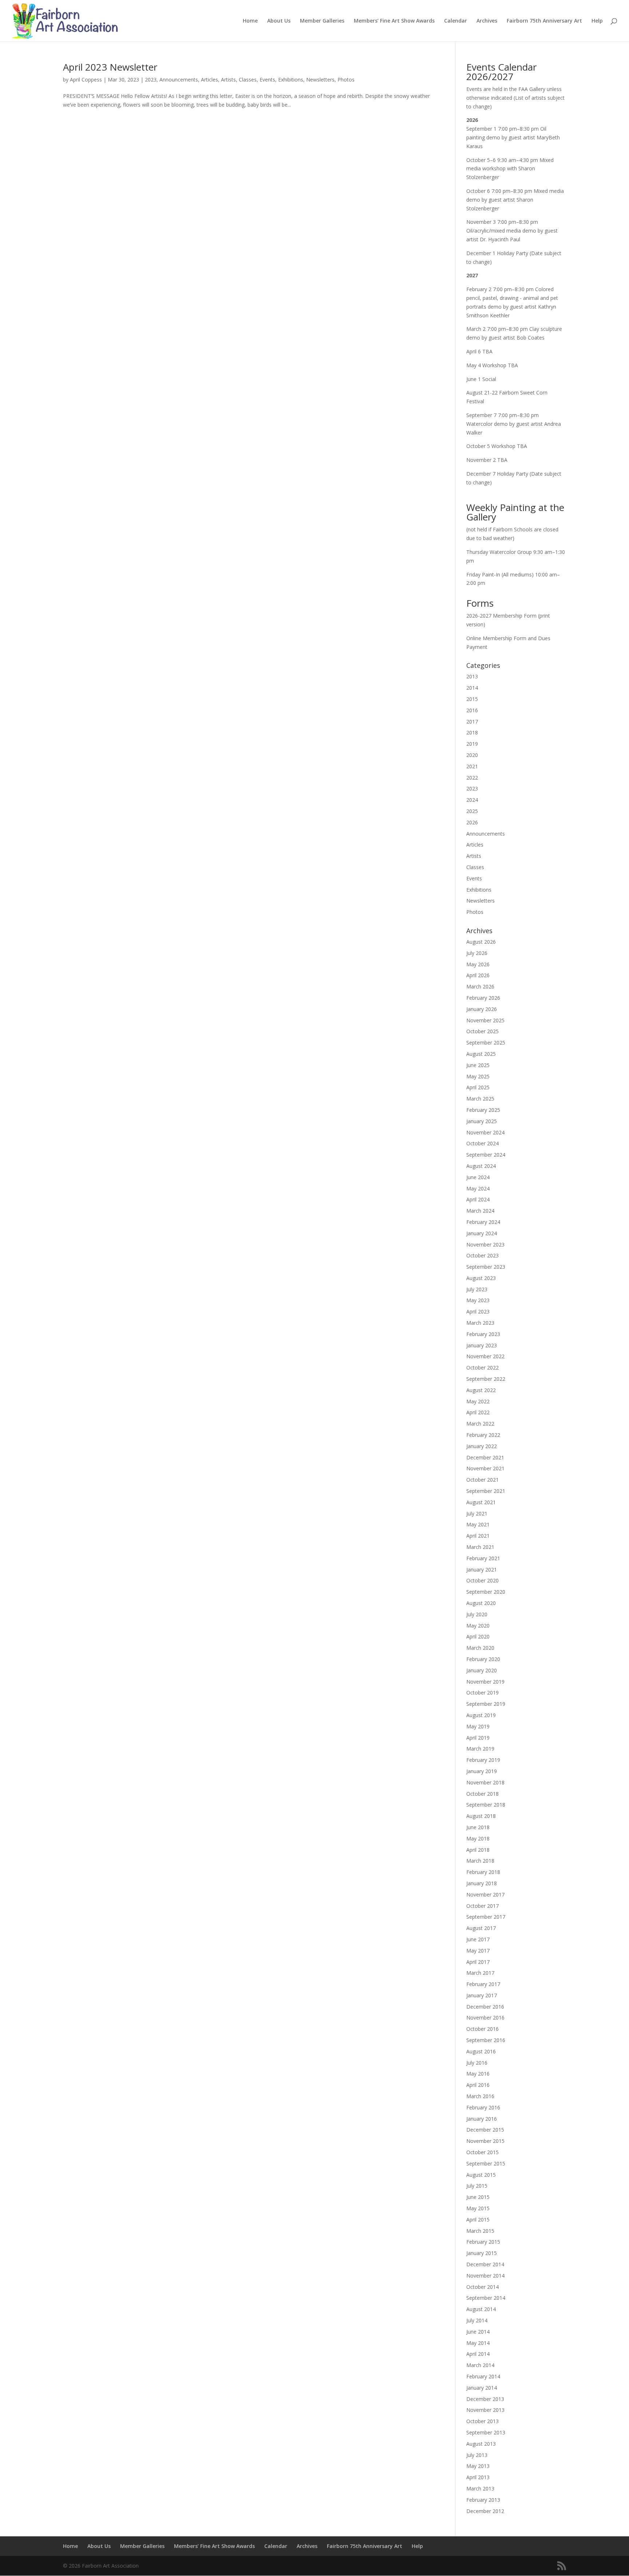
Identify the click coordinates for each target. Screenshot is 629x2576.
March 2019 (480, 1749)
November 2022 (485, 1356)
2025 (472, 811)
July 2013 (477, 2455)
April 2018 (478, 1850)
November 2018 (485, 1782)
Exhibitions (291, 80)
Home (250, 21)
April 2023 (478, 1311)
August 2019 (481, 1715)
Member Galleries (322, 21)
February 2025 (483, 1110)
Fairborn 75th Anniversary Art (544, 21)
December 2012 (485, 2511)
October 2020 (482, 1580)
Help (597, 21)
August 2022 (481, 1390)
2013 (472, 676)
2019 (472, 744)
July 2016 (477, 2063)
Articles (209, 80)
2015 (472, 699)
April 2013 (478, 2477)
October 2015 (482, 2152)
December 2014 (485, 2264)
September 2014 (486, 2298)
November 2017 (485, 1895)
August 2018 (481, 1816)
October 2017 (482, 1906)
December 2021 (485, 1457)
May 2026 (478, 964)
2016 (472, 710)
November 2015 (485, 2141)
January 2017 (482, 1995)
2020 (472, 755)
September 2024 (486, 1155)
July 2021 (477, 1513)
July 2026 (477, 953)
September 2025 (486, 1043)
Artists (228, 80)
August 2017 (481, 1928)
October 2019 (482, 1693)
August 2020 (481, 1603)
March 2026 (480, 986)
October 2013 (482, 2421)
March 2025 (480, 1099)
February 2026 (483, 998)
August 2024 (481, 1166)
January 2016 (482, 2119)
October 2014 (482, 2287)
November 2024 (485, 1132)
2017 (472, 722)
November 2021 (485, 1468)
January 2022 (482, 1446)
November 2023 (485, 1245)
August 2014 (481, 2309)
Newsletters (320, 80)
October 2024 (482, 1143)
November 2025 (485, 1020)
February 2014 (483, 2376)
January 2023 (482, 1345)
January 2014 (482, 2388)
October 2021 (482, 1480)
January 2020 (482, 1670)
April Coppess (86, 80)
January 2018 (482, 1883)
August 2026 (481, 942)
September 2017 (486, 1917)
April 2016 (478, 2085)
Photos (346, 80)
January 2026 (482, 1009)
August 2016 (481, 2051)
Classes (248, 80)
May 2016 (478, 2074)
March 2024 (480, 1211)
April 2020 (478, 1636)
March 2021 (480, 1547)
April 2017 (478, 1962)
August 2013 (481, 2444)
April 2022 (478, 1412)
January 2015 (482, 2253)
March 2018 (480, 1861)
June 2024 (478, 1177)
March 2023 (480, 1323)
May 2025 (478, 1076)
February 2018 (483, 1872)
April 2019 (478, 1738)
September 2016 (486, 2040)
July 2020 (477, 1614)
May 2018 (478, 1838)
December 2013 (485, 2399)
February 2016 (483, 2107)
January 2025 (482, 1121)
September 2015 (486, 2163)
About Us (279, 21)
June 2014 (478, 2332)
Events (267, 80)
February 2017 (483, 1984)
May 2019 (478, 1726)
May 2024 (478, 1188)
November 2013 (485, 2410)
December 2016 (485, 2007)
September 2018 (486, 1805)
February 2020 (483, 1659)
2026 (472, 822)
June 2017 (478, 1939)
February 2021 (483, 1558)
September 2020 (486, 1592)
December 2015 (485, 2130)
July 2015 (477, 2186)
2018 (472, 732)
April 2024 (478, 1199)
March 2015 (480, 2231)
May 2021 (478, 1524)
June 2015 (478, 2197)
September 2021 (486, 1491)
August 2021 (481, 1502)
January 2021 (482, 1570)
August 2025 (481, 1054)
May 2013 (478, 2466)
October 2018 (482, 1794)
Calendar (456, 21)
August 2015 (481, 2175)
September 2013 (486, 2432)
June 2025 (478, 1065)
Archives (487, 21)
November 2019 (485, 1682)
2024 (472, 800)
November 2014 (485, 2276)
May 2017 (478, 1951)
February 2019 (483, 1760)
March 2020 (480, 1648)
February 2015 (483, 2242)
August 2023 (481, 1278)
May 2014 (478, 2343)
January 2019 (482, 1771)
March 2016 (480, 2096)
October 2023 (482, 1255)
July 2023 (477, 1289)
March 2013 (480, 2488)
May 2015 (478, 2208)
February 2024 (483, 1222)
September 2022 (486, 1379)
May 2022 (478, 1401)
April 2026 (478, 975)
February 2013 (483, 2500)
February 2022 (483, 1435)
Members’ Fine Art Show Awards (394, 21)
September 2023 (486, 1267)
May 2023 (478, 1300)
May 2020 (478, 1626)
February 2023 (483, 1334)
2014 (472, 688)
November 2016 (485, 2018)
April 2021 (478, 1536)
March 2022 (480, 1424)
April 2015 (478, 2220)
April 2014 (478, 2354)
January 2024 (482, 1233)
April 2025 (478, 1087)
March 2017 (480, 1973)
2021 (472, 766)
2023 (151, 80)
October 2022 (482, 1368)
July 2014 (477, 2320)
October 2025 (482, 1031)
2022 (472, 778)
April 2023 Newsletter (110, 67)
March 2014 (480, 2365)
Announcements (179, 80)
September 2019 (486, 1704)
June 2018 (478, 1827)
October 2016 (482, 2029)
